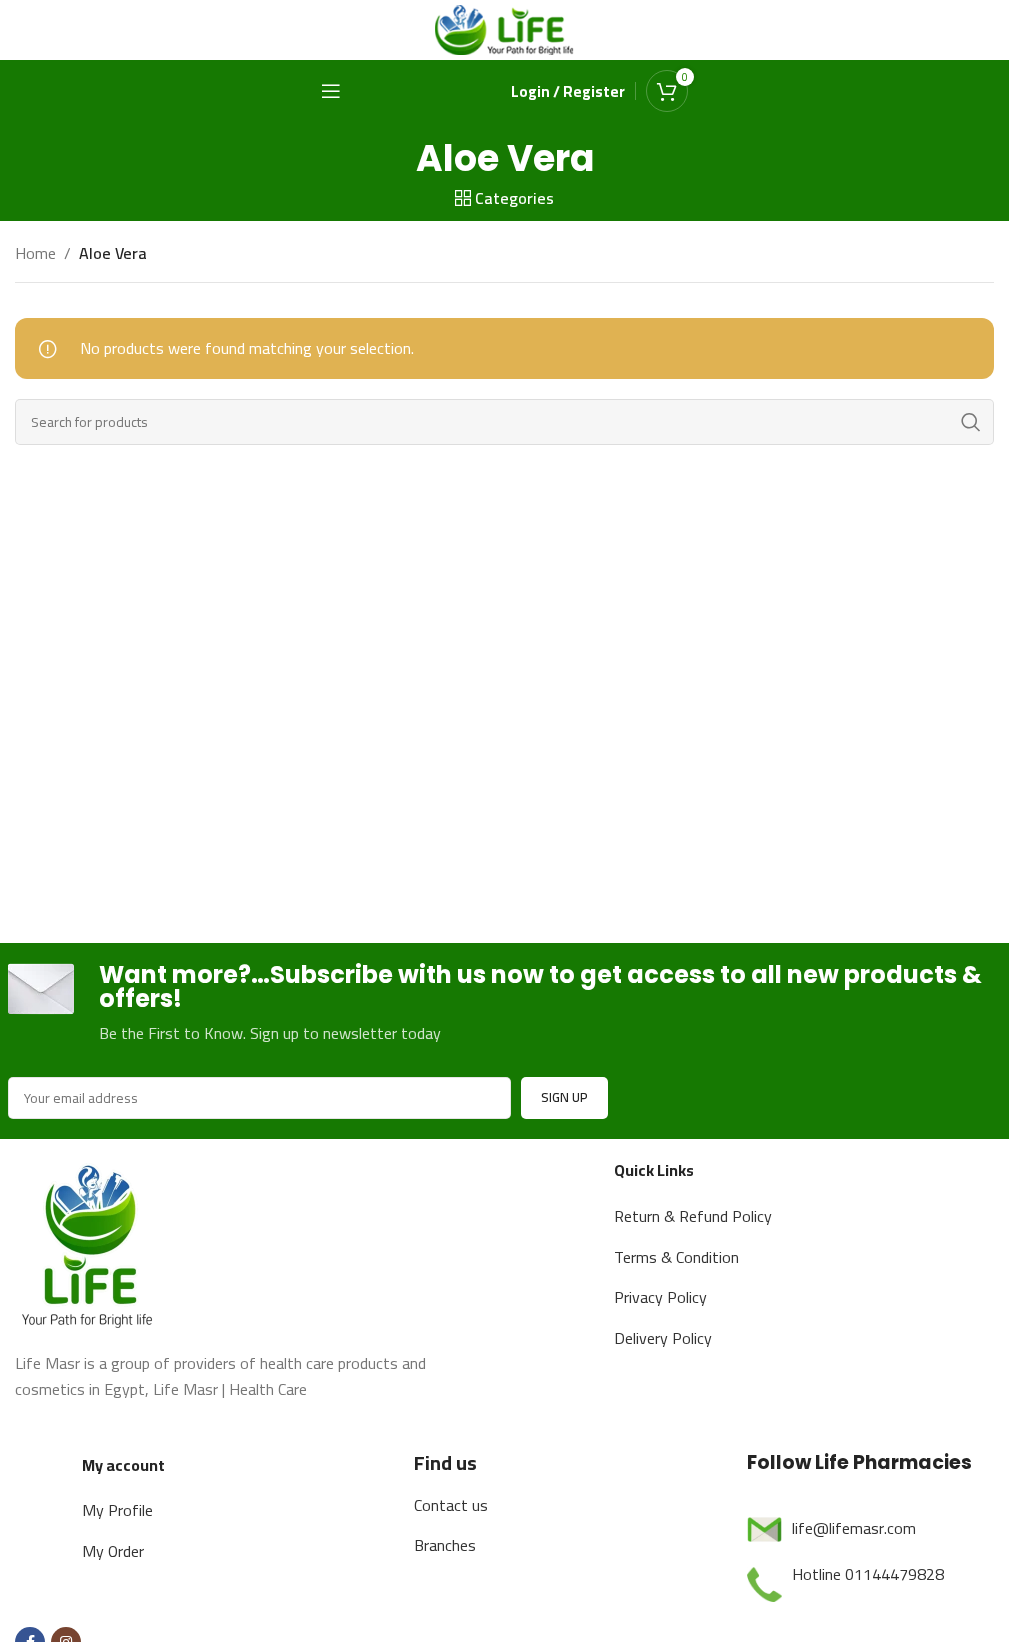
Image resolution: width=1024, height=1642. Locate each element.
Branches (445, 1545)
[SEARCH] (971, 422)
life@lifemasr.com (854, 1528)
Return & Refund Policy (693, 1216)
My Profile (117, 1510)
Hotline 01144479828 (868, 1574)
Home (35, 254)
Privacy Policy (660, 1297)
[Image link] (90, 1243)
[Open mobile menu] (331, 91)
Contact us (451, 1505)
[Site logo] (505, 28)
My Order (113, 1551)
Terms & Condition (676, 1257)
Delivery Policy (663, 1338)
